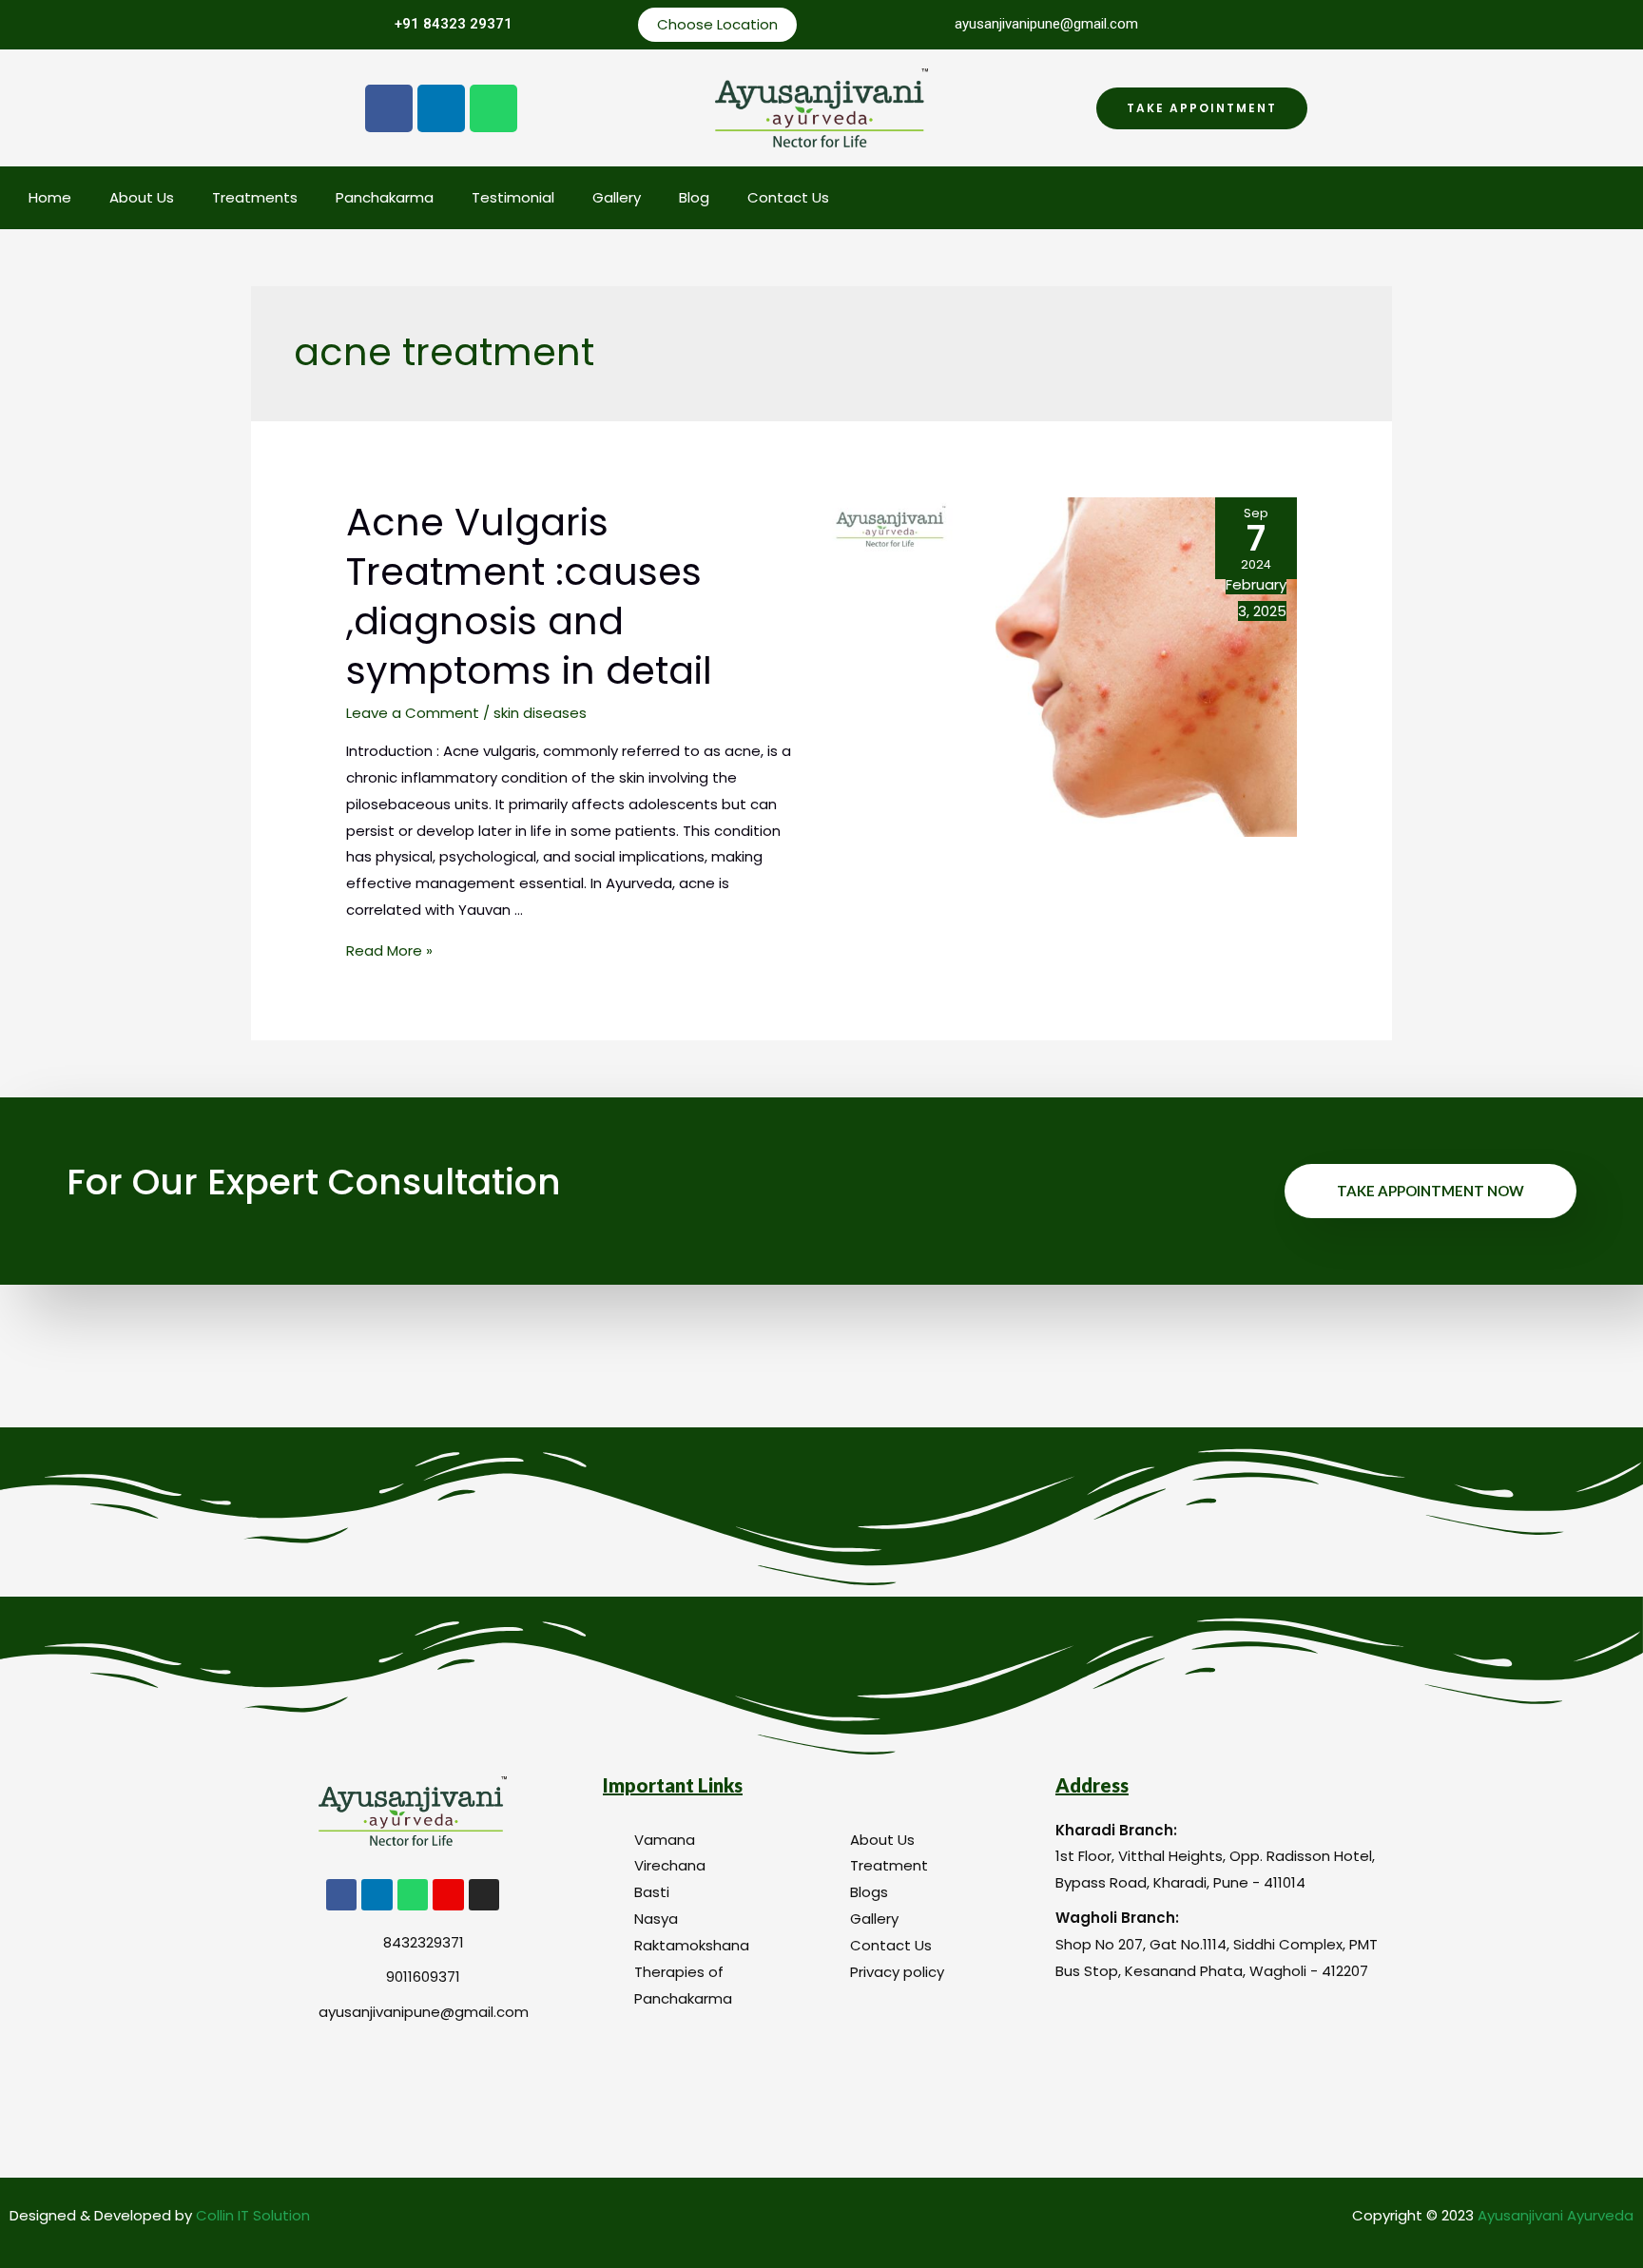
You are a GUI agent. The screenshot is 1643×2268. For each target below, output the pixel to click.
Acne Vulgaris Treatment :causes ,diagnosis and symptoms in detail (529, 596)
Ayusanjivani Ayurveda (1556, 2215)
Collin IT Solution (253, 2215)
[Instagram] (484, 1894)
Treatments (255, 197)
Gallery (617, 197)
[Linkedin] (441, 108)
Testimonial (513, 197)
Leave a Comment (413, 713)
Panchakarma (385, 197)
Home (50, 197)
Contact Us (788, 197)
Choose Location (717, 24)
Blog (694, 197)
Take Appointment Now (1430, 1191)
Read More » (389, 950)
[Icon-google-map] (448, 1894)
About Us (142, 197)
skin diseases (540, 713)
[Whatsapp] (493, 108)
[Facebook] (389, 108)
